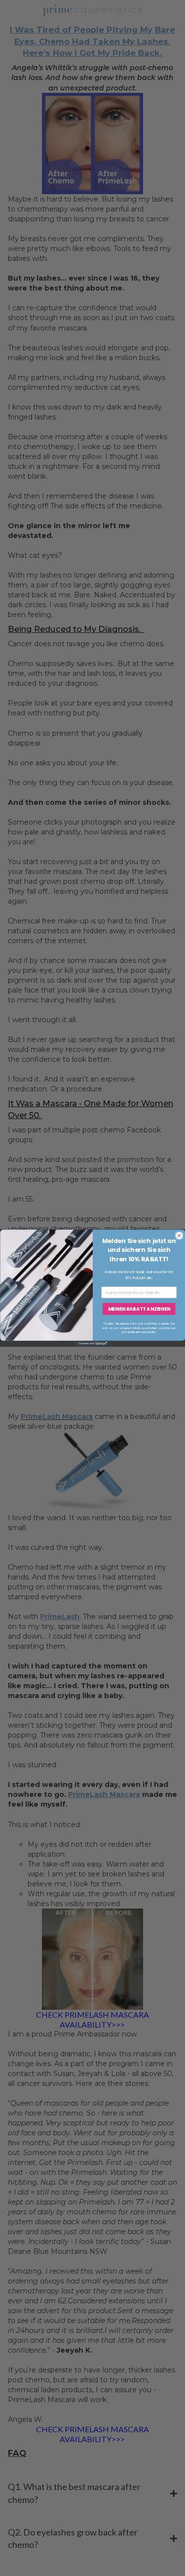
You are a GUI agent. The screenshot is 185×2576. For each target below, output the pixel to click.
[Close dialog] (179, 1236)
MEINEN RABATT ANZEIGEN (139, 1309)
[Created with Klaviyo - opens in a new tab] (92, 1344)
